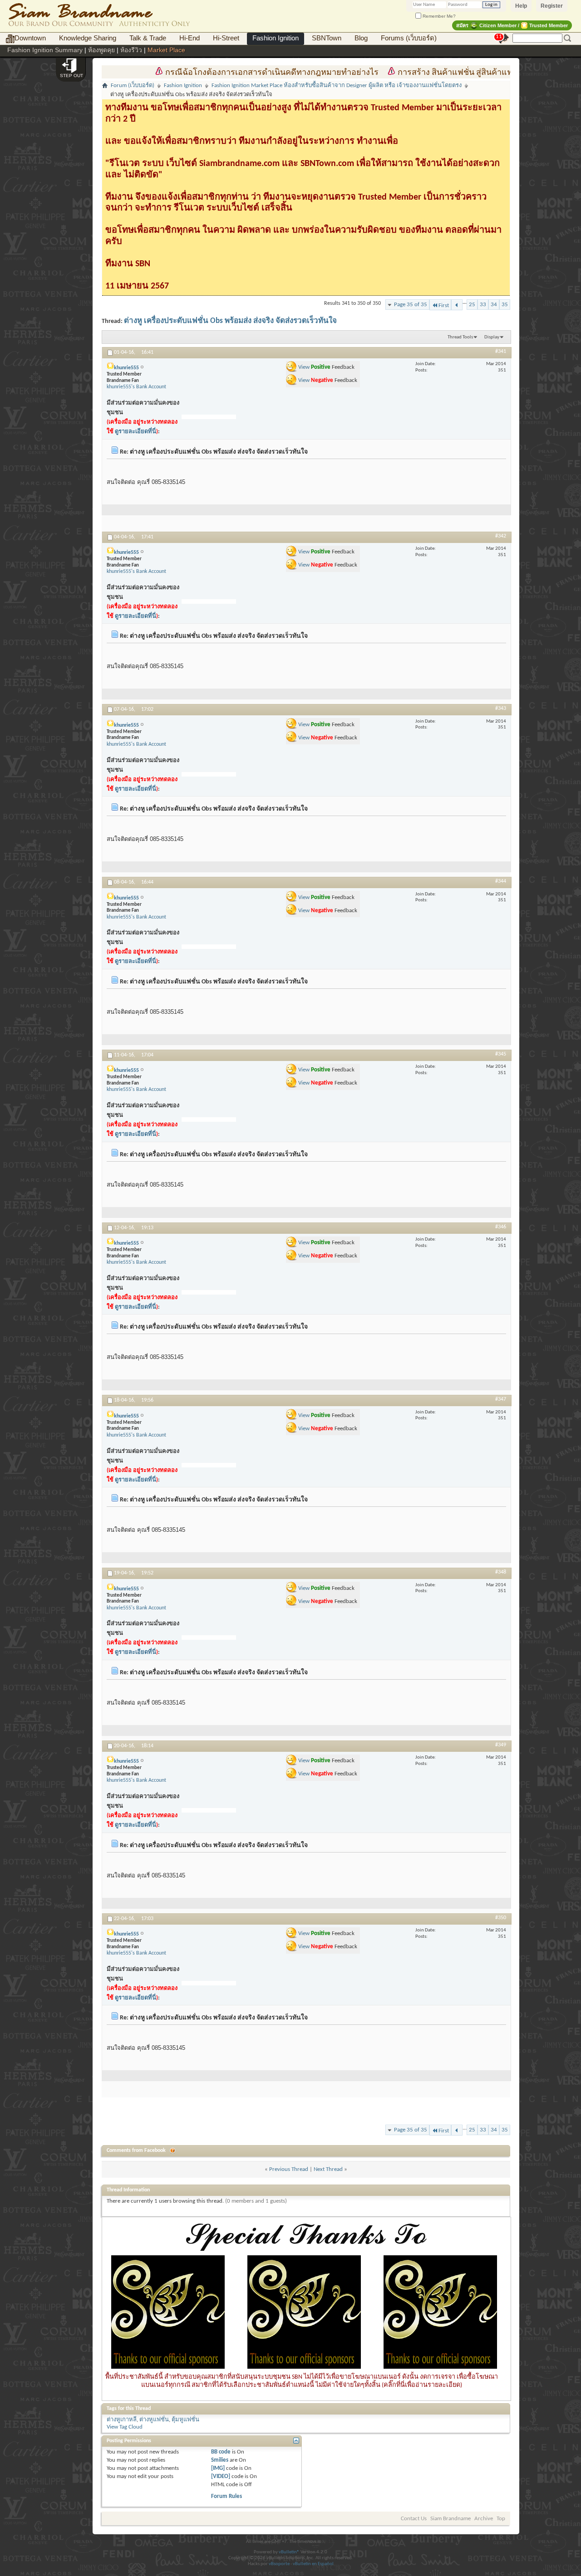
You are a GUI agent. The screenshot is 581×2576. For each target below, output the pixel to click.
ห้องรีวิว (131, 50)
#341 (501, 352)
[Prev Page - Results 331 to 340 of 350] (457, 305)
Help (521, 6)
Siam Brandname (451, 2519)
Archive (484, 2519)
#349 (501, 1745)
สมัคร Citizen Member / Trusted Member (512, 25)
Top (501, 2519)
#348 (501, 1572)
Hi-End (190, 38)
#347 (501, 1399)
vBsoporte (279, 2564)
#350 (501, 1918)
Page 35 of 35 (411, 305)
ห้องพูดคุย (101, 50)
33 (483, 305)
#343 (501, 709)
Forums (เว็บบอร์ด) (409, 38)
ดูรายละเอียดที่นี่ (135, 432)
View (304, 367)
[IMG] (218, 2468)
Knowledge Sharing (88, 38)
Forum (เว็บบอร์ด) (133, 86)
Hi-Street (226, 38)
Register (552, 6)
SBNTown (327, 38)
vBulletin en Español (313, 2564)
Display (492, 337)
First (444, 306)
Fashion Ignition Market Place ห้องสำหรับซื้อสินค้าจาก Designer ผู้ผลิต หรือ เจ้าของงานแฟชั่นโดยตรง (337, 86)
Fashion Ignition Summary (45, 50)
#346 (501, 1227)
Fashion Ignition (276, 38)
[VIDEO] (221, 2476)
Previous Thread (289, 2169)
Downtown (30, 38)
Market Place (166, 50)
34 (494, 305)
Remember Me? (438, 16)
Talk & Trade (148, 38)
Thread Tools (460, 337)
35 (505, 305)
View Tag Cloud (125, 2427)
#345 (501, 1054)
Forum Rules (226, 2496)
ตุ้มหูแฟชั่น (185, 2420)
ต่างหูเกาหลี (122, 2420)
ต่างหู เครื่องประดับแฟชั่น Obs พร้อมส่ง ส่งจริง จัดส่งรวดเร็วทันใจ (230, 321)
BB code (221, 2452)
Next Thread (328, 2169)
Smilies (220, 2460)
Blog (361, 38)
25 (472, 305)
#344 (501, 881)
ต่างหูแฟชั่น (154, 2420)
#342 (501, 536)
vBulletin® (289, 2552)
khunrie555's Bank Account (136, 387)
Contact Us (414, 2519)
